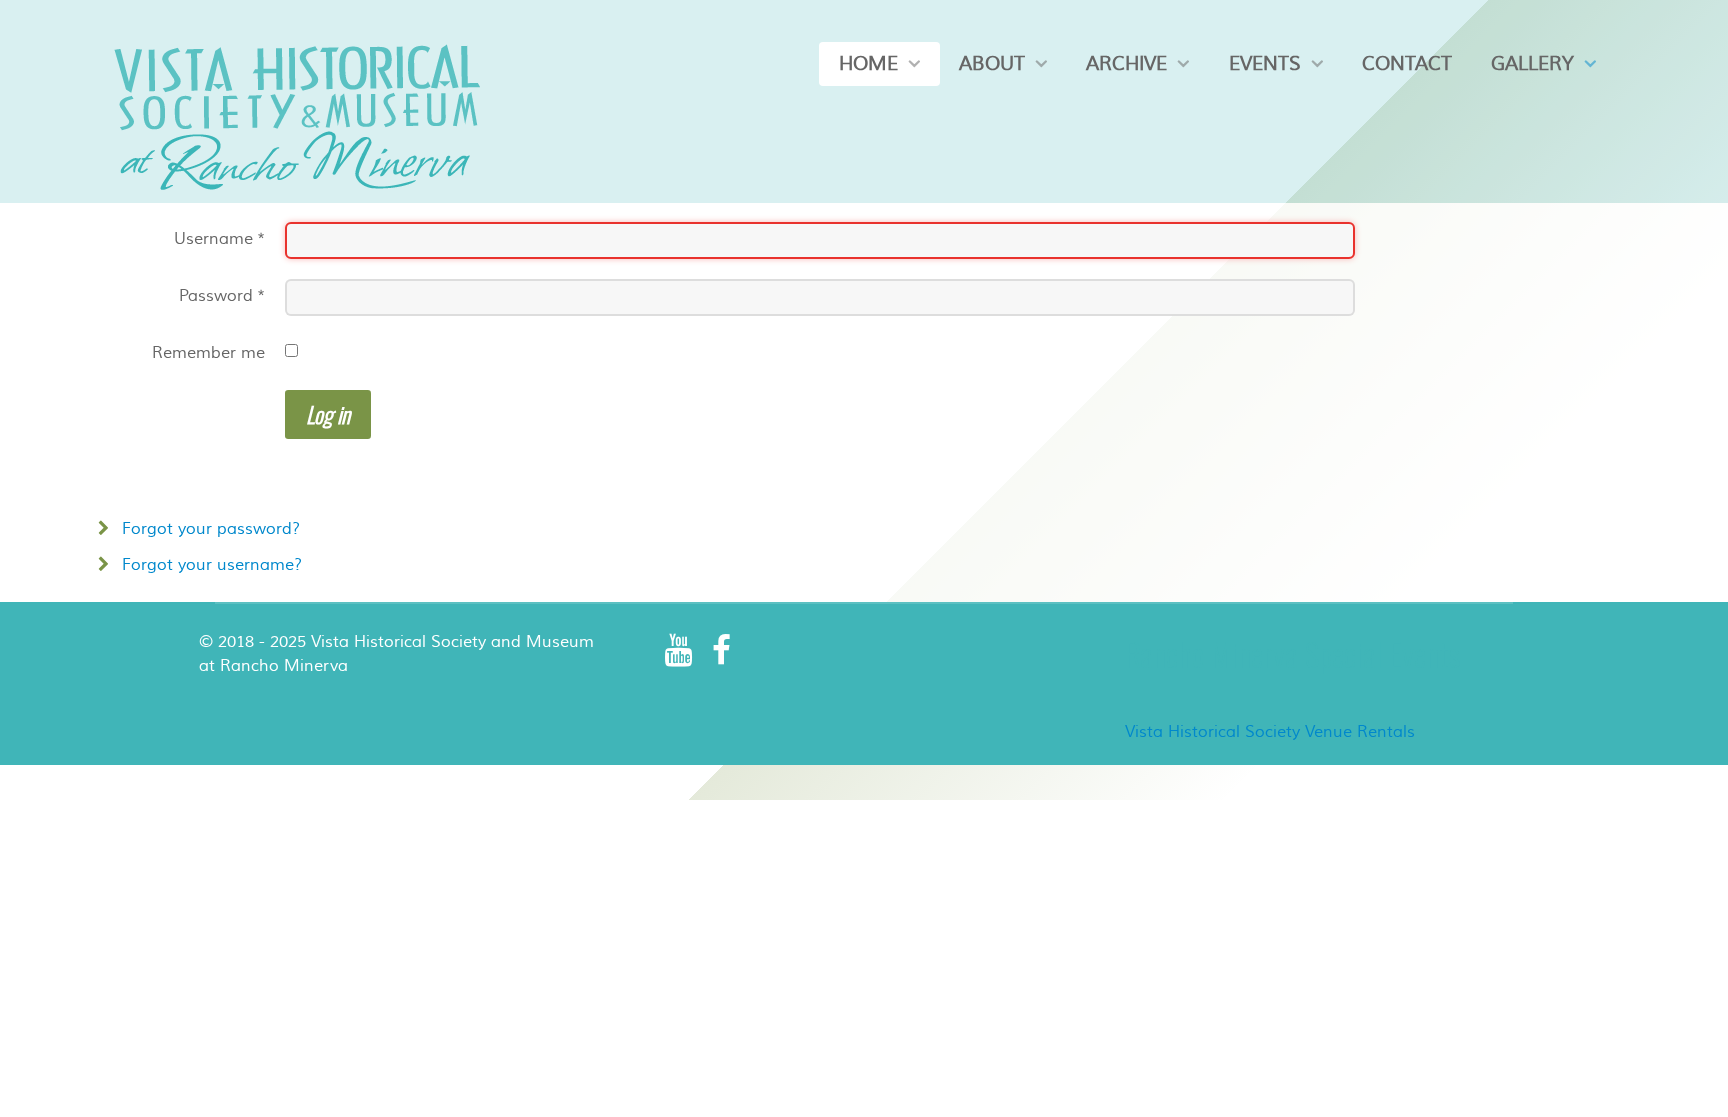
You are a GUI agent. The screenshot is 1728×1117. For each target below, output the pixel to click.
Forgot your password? (208, 529)
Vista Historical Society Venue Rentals (1270, 732)
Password (222, 296)
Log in (328, 414)
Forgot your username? (209, 565)
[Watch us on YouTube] (679, 650)
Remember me (208, 353)
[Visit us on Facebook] (721, 650)
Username (219, 239)
